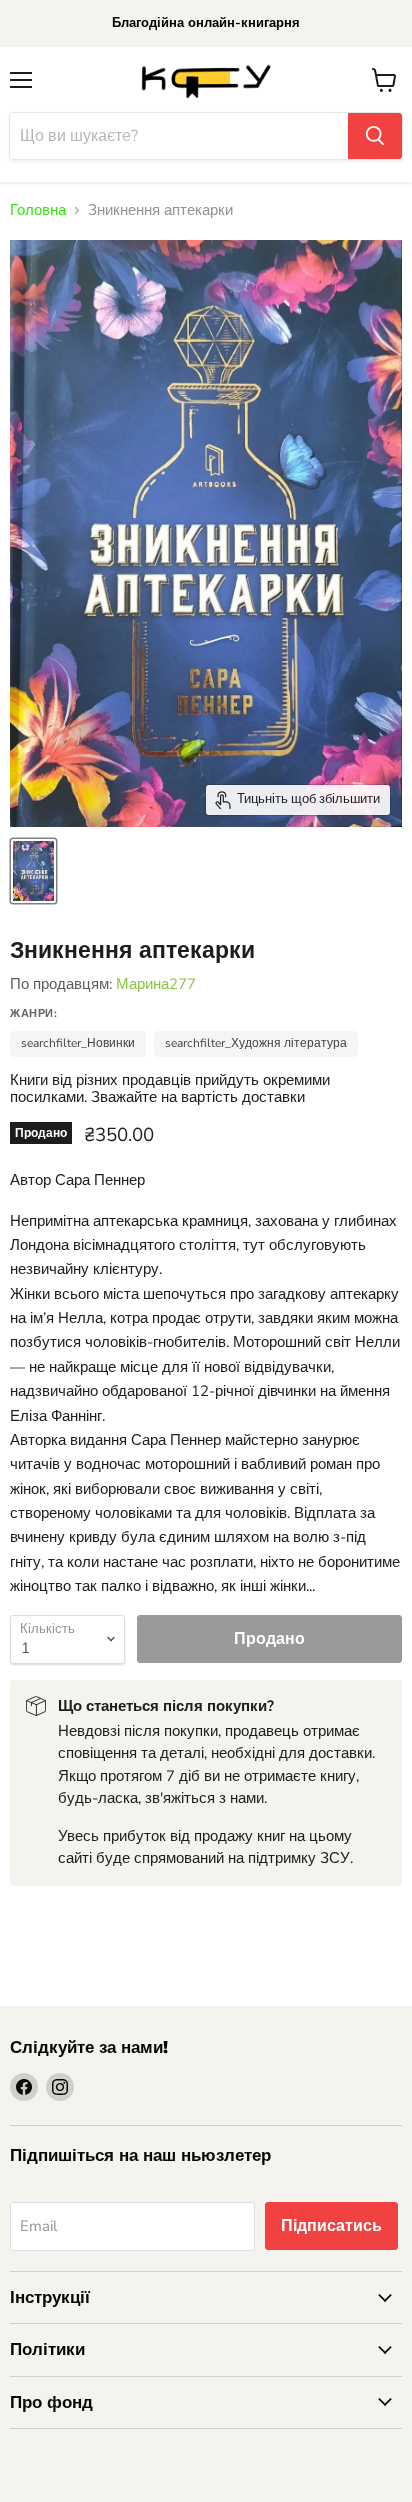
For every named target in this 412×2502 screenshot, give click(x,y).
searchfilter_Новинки (78, 1043)
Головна (38, 210)
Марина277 (156, 984)
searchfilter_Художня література (256, 1043)
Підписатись (331, 2226)
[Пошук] (375, 136)
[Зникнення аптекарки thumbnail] (33, 871)
